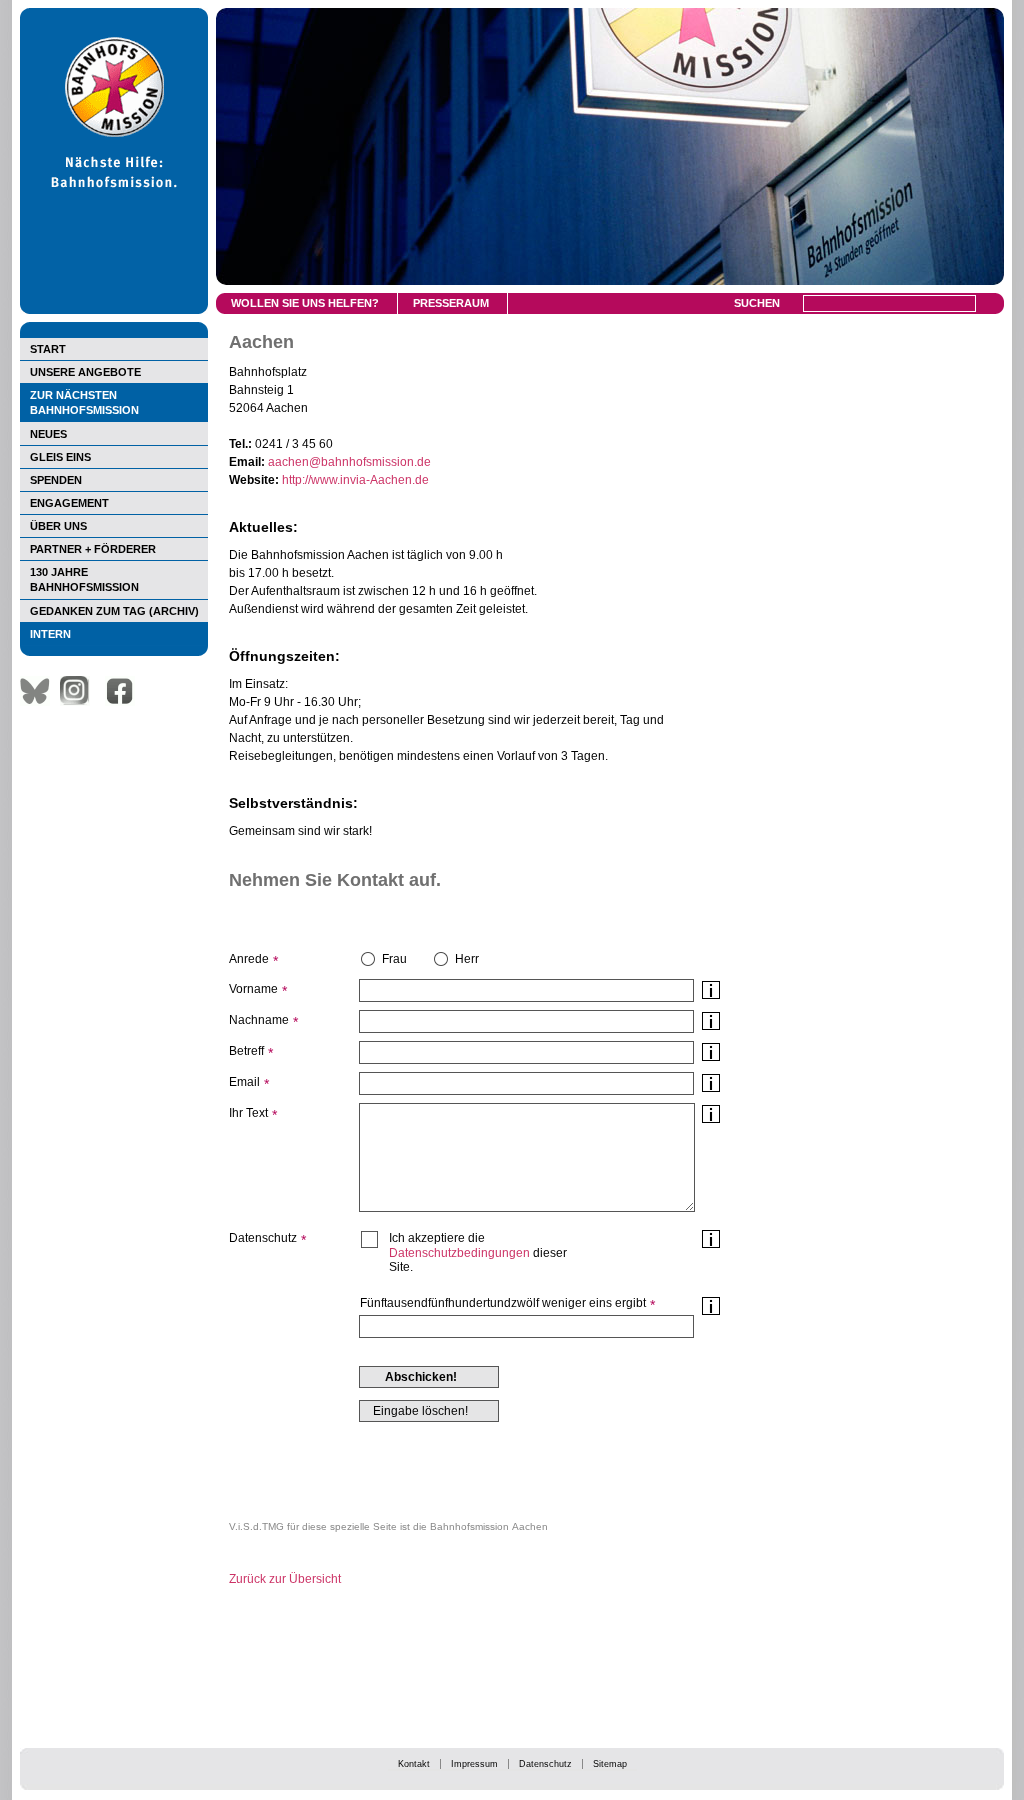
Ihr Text (248, 1113)
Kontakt (414, 1764)
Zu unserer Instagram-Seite (80, 691)
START (48, 349)
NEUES (48, 434)
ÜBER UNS (58, 526)
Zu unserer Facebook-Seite (125, 691)
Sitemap (610, 1764)
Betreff (246, 1051)
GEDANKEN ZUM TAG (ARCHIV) (114, 611)
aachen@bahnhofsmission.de (349, 462)
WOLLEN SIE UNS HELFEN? (305, 303)
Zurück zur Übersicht (285, 1579)
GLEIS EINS (60, 457)
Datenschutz (545, 1764)
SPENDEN (56, 480)
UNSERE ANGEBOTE (85, 372)
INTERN (50, 634)
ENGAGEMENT (69, 503)
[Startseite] (114, 310)
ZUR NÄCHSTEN (84, 402)
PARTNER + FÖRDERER (93, 549)
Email (244, 1082)
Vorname (253, 989)
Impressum (474, 1764)
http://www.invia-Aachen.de (355, 480)
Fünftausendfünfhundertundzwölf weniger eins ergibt (503, 1303)
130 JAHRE (84, 579)
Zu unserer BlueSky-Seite (40, 691)
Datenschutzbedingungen (459, 1253)
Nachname (259, 1020)
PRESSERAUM (451, 303)
